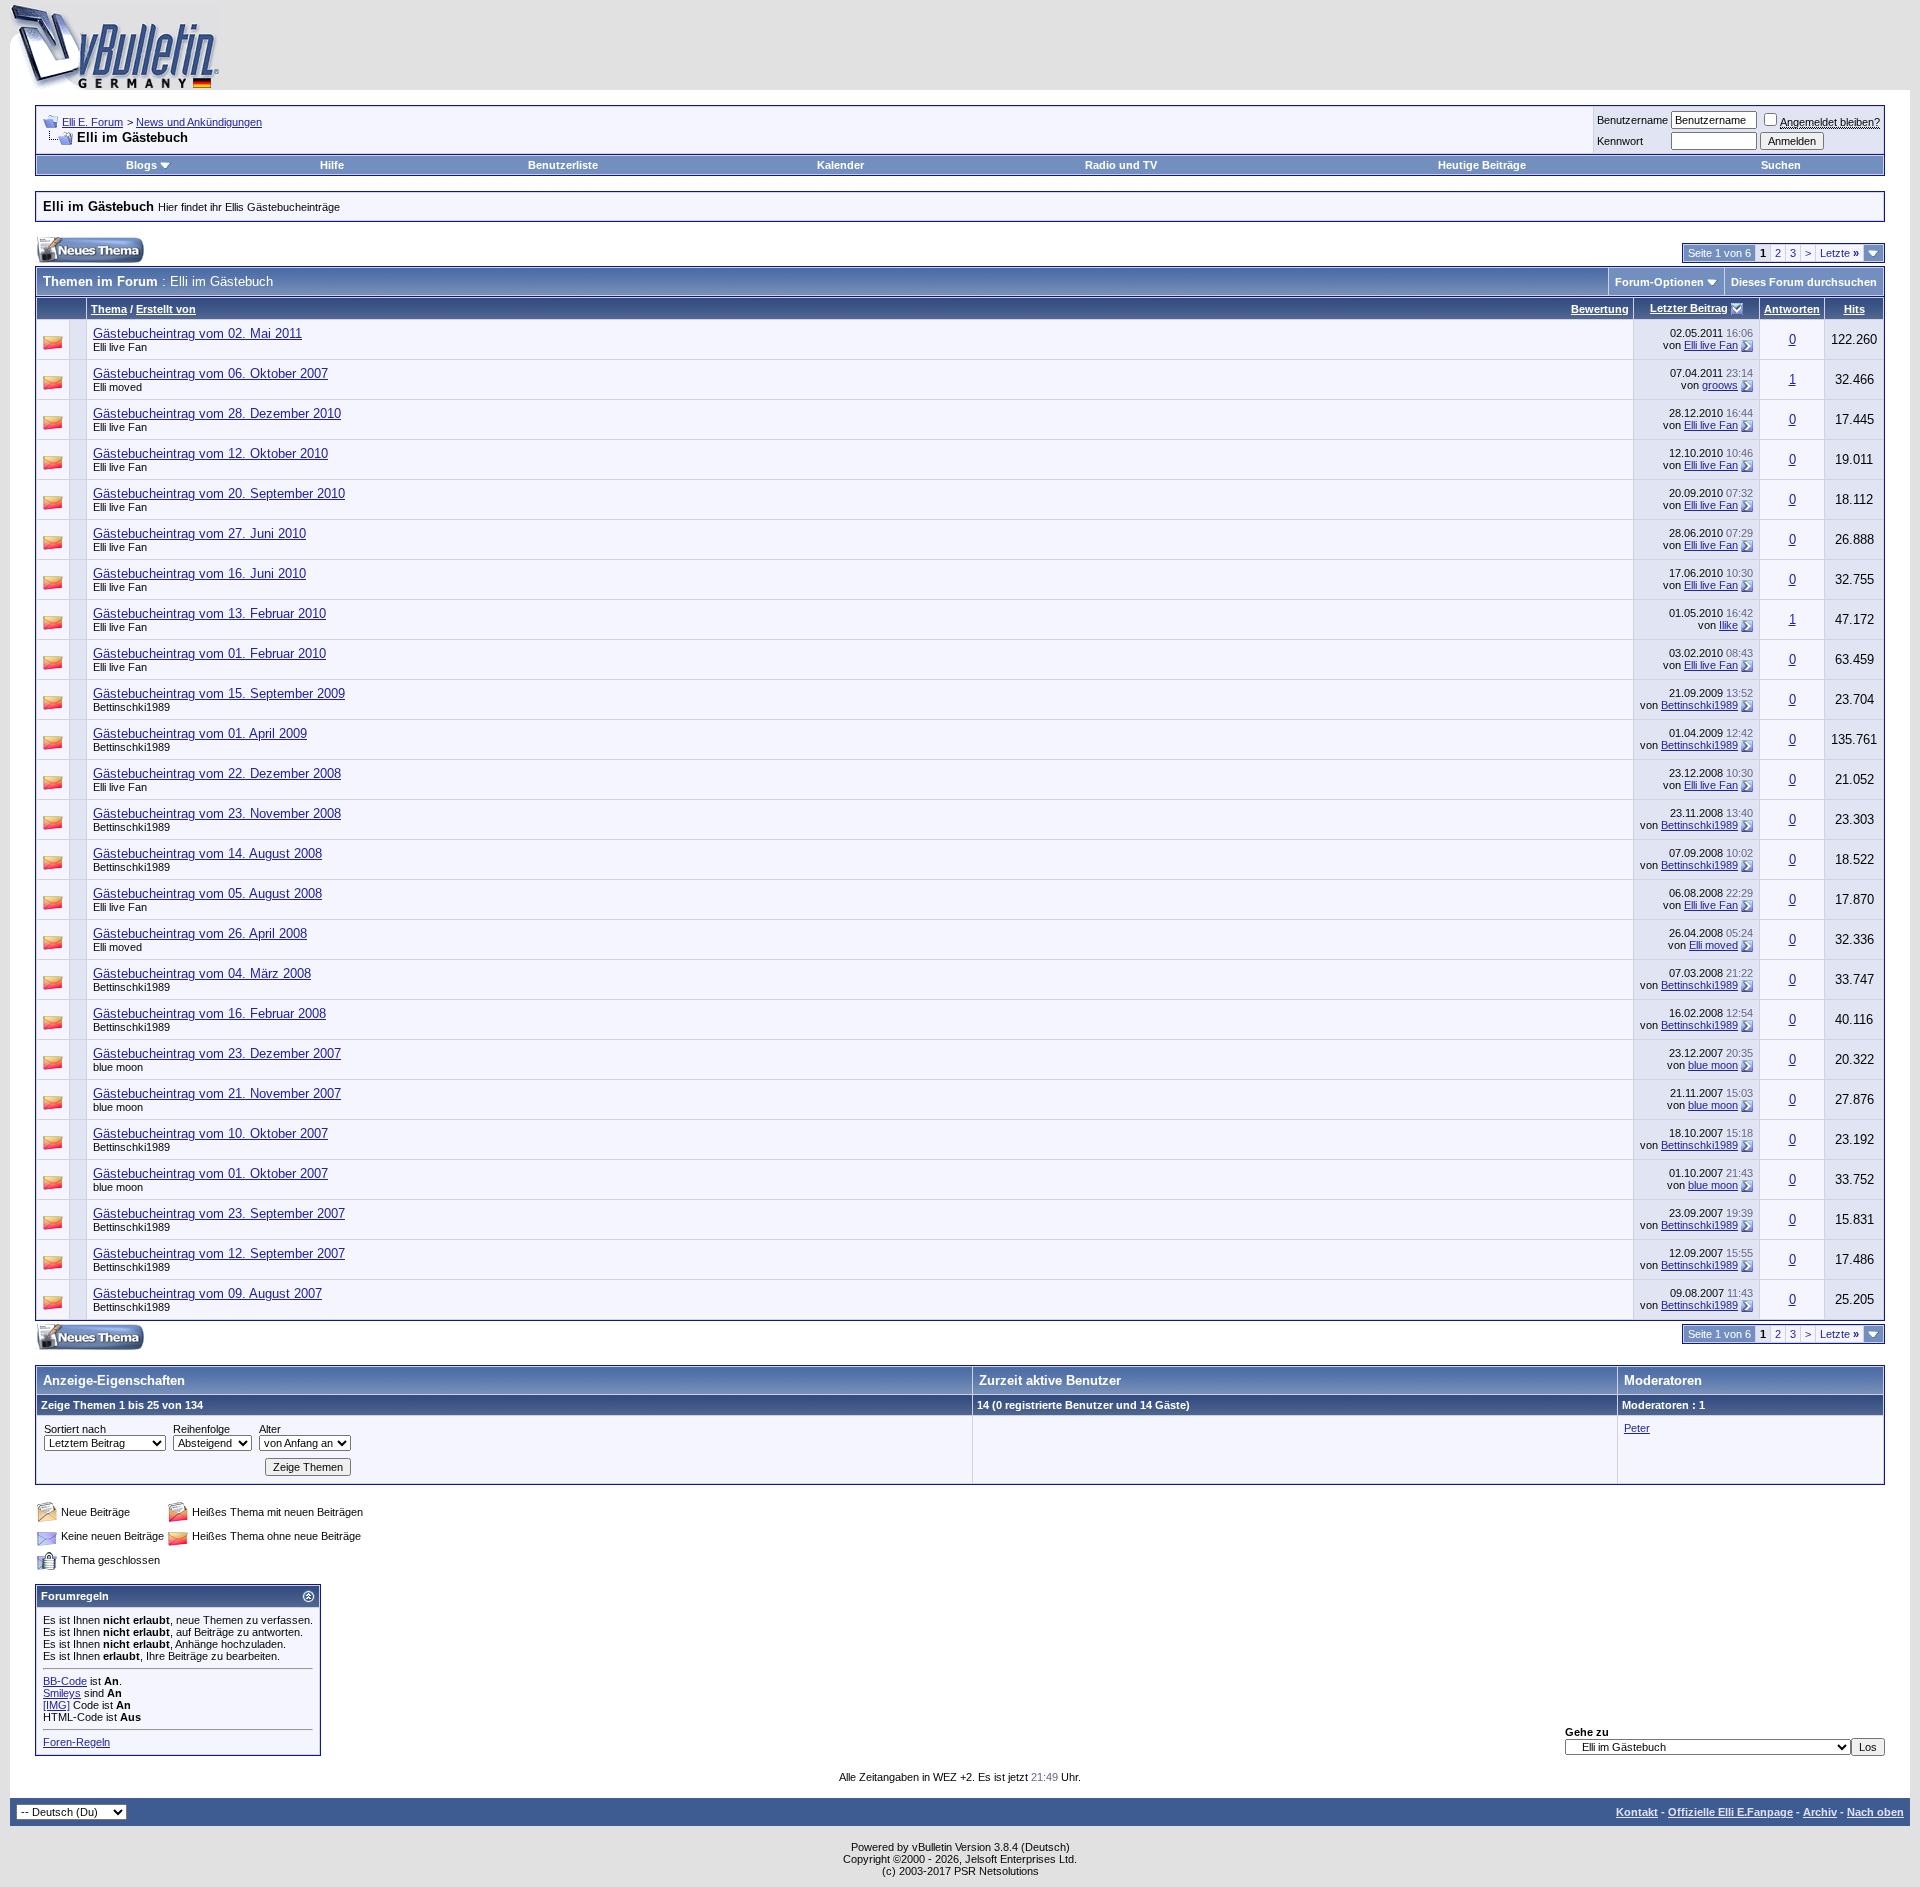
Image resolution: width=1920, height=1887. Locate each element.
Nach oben (1875, 1812)
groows (1720, 385)
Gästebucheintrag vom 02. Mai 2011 (197, 333)
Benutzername (1632, 120)
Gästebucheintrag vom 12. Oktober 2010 (210, 453)
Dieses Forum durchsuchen (1804, 282)
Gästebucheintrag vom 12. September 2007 (219, 1253)
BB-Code (65, 1681)
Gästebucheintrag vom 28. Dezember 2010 (217, 413)
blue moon (118, 1067)
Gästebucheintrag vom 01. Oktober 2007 (210, 1173)
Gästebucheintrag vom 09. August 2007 (207, 1293)
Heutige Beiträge (1482, 165)
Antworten (1792, 309)
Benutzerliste (563, 165)
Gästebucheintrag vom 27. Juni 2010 (199, 533)
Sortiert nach (75, 1429)
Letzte (1839, 253)
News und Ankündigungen (199, 122)
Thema (109, 309)
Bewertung (1600, 309)
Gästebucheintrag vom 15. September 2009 (219, 693)
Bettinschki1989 (131, 707)
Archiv (1820, 1812)
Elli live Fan (120, 347)
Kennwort (1620, 141)
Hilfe (332, 165)
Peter (1637, 1428)
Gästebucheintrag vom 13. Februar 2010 (209, 613)
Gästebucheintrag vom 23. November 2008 (217, 813)
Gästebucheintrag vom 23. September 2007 (219, 1213)
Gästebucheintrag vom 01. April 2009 (200, 733)
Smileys (62, 1693)
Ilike (1728, 625)
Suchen (1781, 165)
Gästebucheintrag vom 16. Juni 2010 (199, 573)
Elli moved (1713, 945)
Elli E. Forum (92, 122)
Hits (1854, 309)
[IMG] (56, 1705)
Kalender (840, 165)
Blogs (141, 165)
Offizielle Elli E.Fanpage (1730, 1812)
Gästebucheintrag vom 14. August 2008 (207, 853)
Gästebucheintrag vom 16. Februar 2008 (209, 1013)
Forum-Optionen (1659, 282)
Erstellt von (166, 309)
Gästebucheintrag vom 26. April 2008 (200, 933)
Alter (270, 1429)
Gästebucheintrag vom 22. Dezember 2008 (217, 773)
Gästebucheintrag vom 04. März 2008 (202, 973)
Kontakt (1637, 1812)
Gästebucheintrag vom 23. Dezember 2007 (217, 1053)
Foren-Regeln (76, 1742)
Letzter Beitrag (1689, 308)
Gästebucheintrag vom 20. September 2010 (219, 493)
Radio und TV (1121, 165)
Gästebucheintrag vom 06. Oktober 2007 (210, 373)
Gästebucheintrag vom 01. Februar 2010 (209, 653)
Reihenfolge (201, 1429)
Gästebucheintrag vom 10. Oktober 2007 (210, 1133)
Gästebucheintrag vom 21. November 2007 (217, 1093)
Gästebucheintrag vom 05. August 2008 (207, 893)
